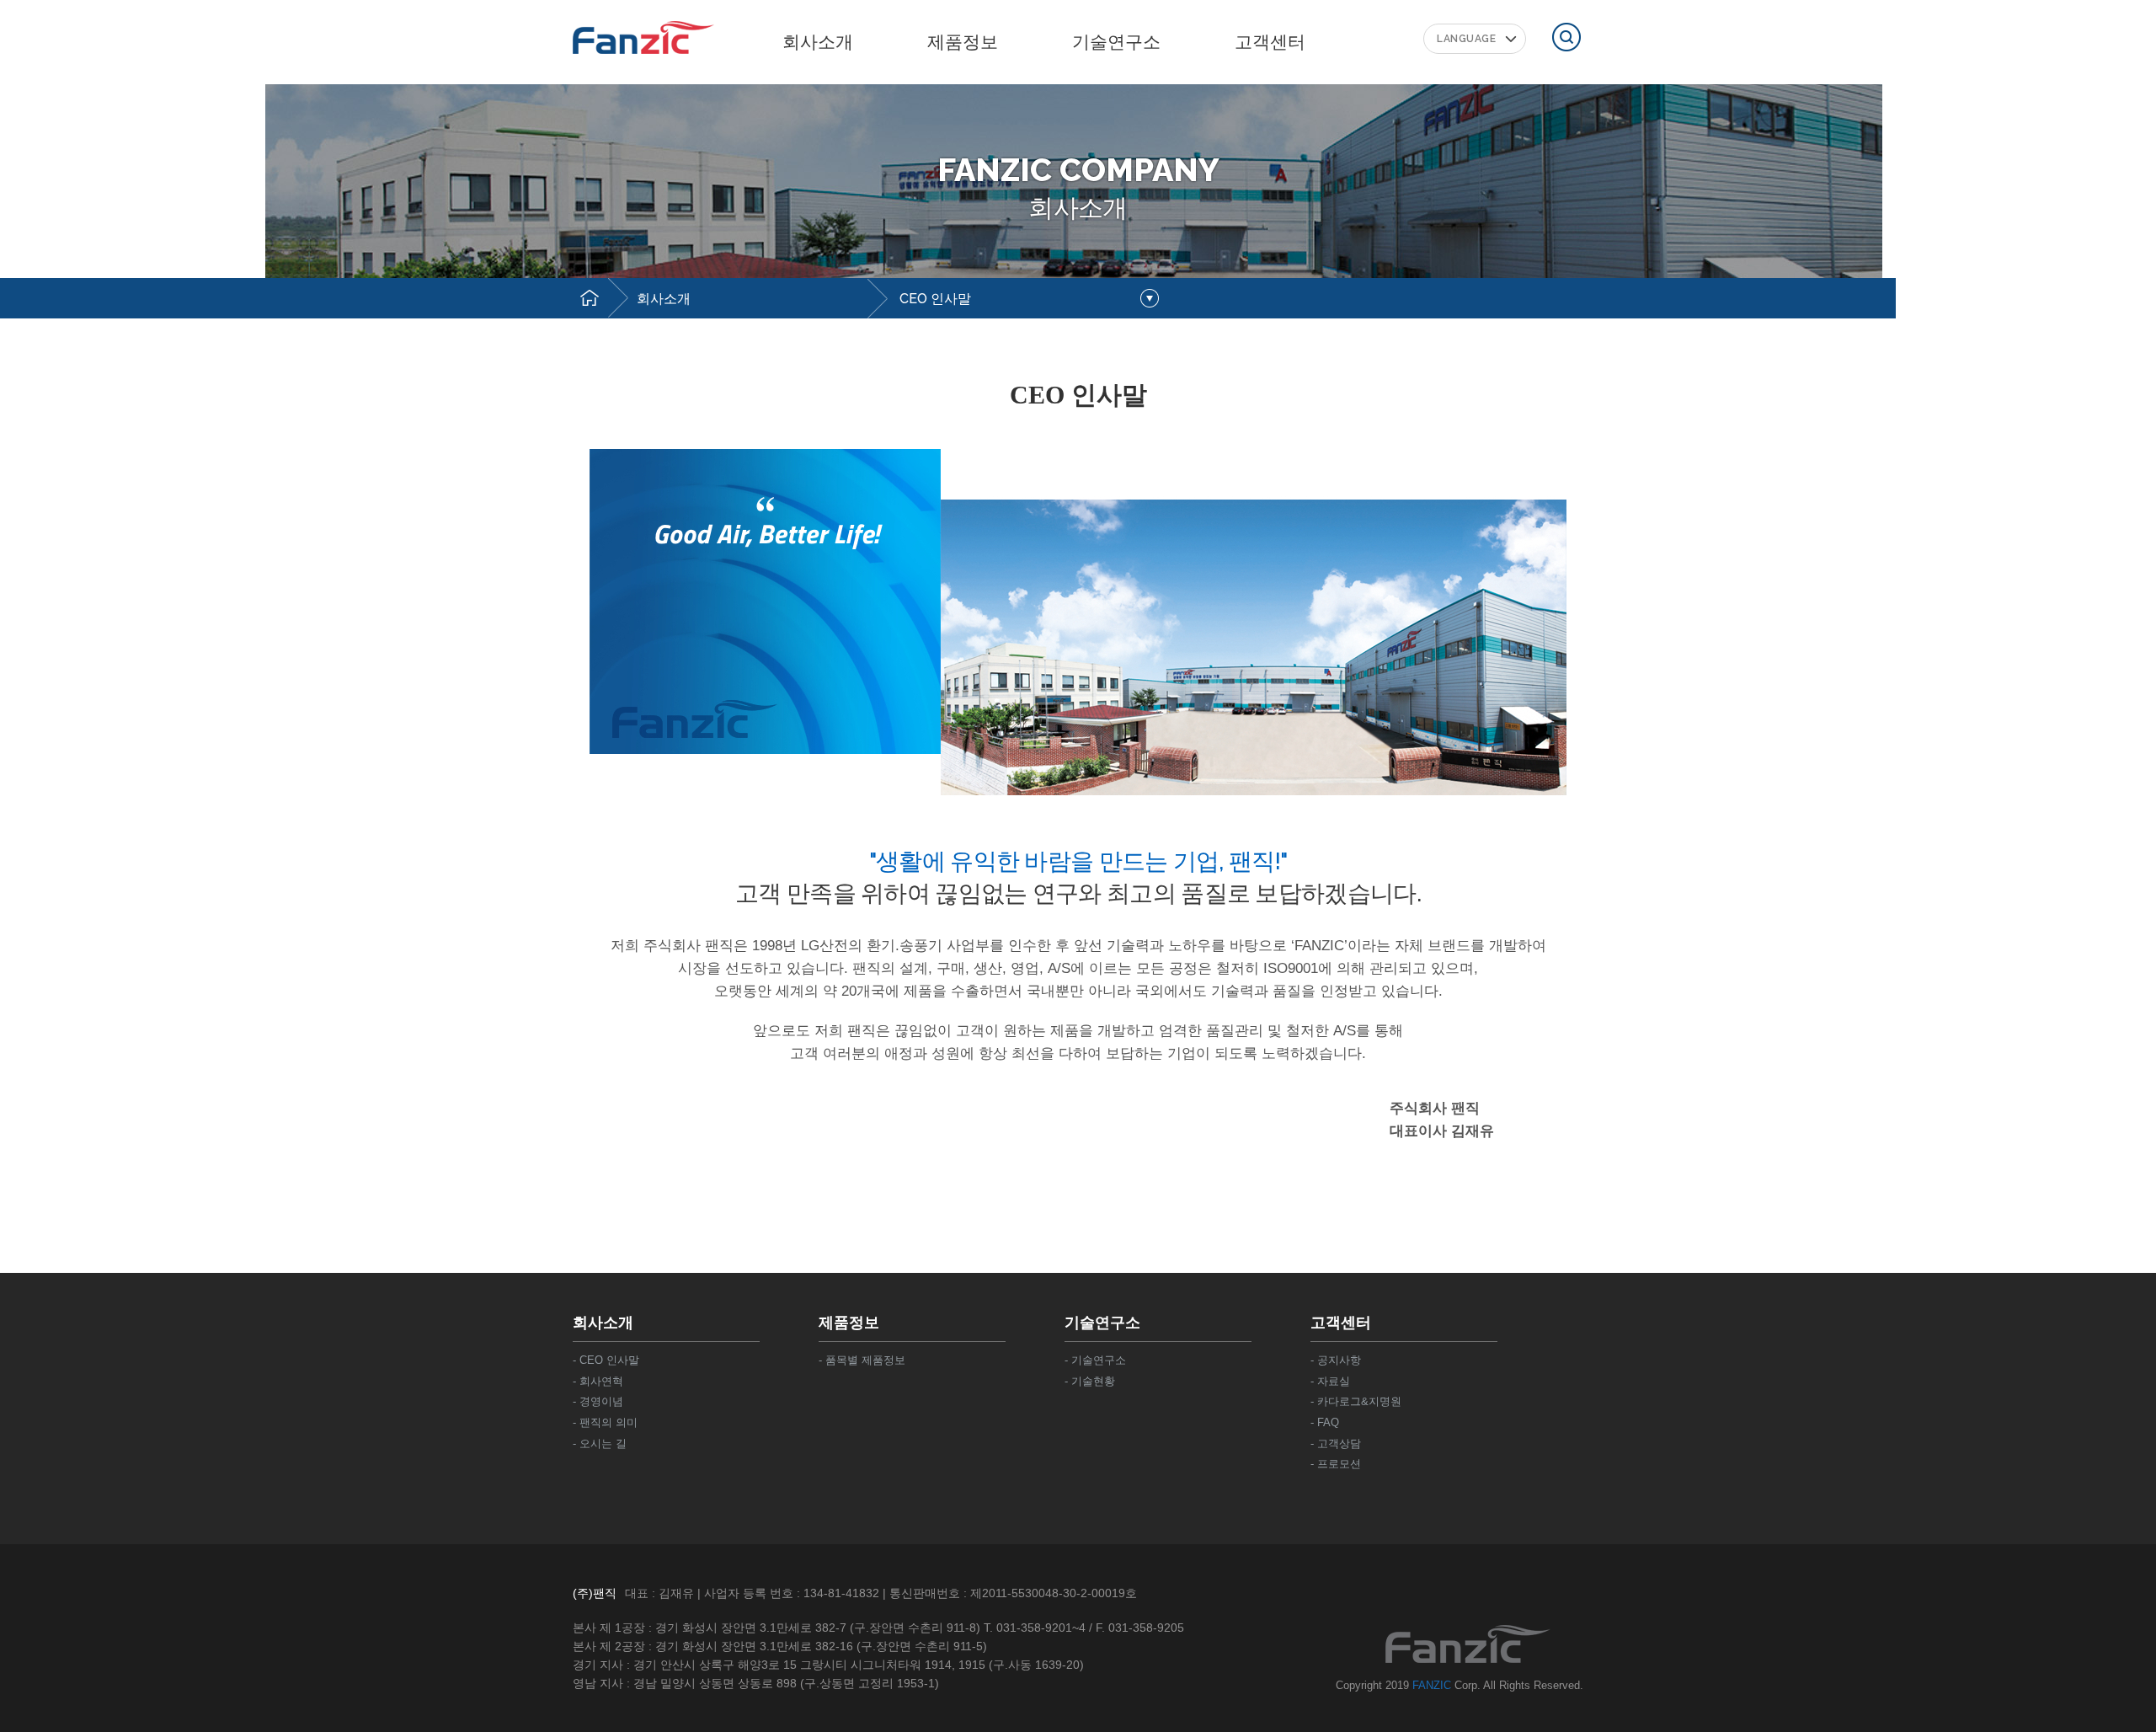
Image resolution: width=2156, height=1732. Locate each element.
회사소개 (664, 299)
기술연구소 (1116, 42)
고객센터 (1270, 42)
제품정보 (963, 42)
